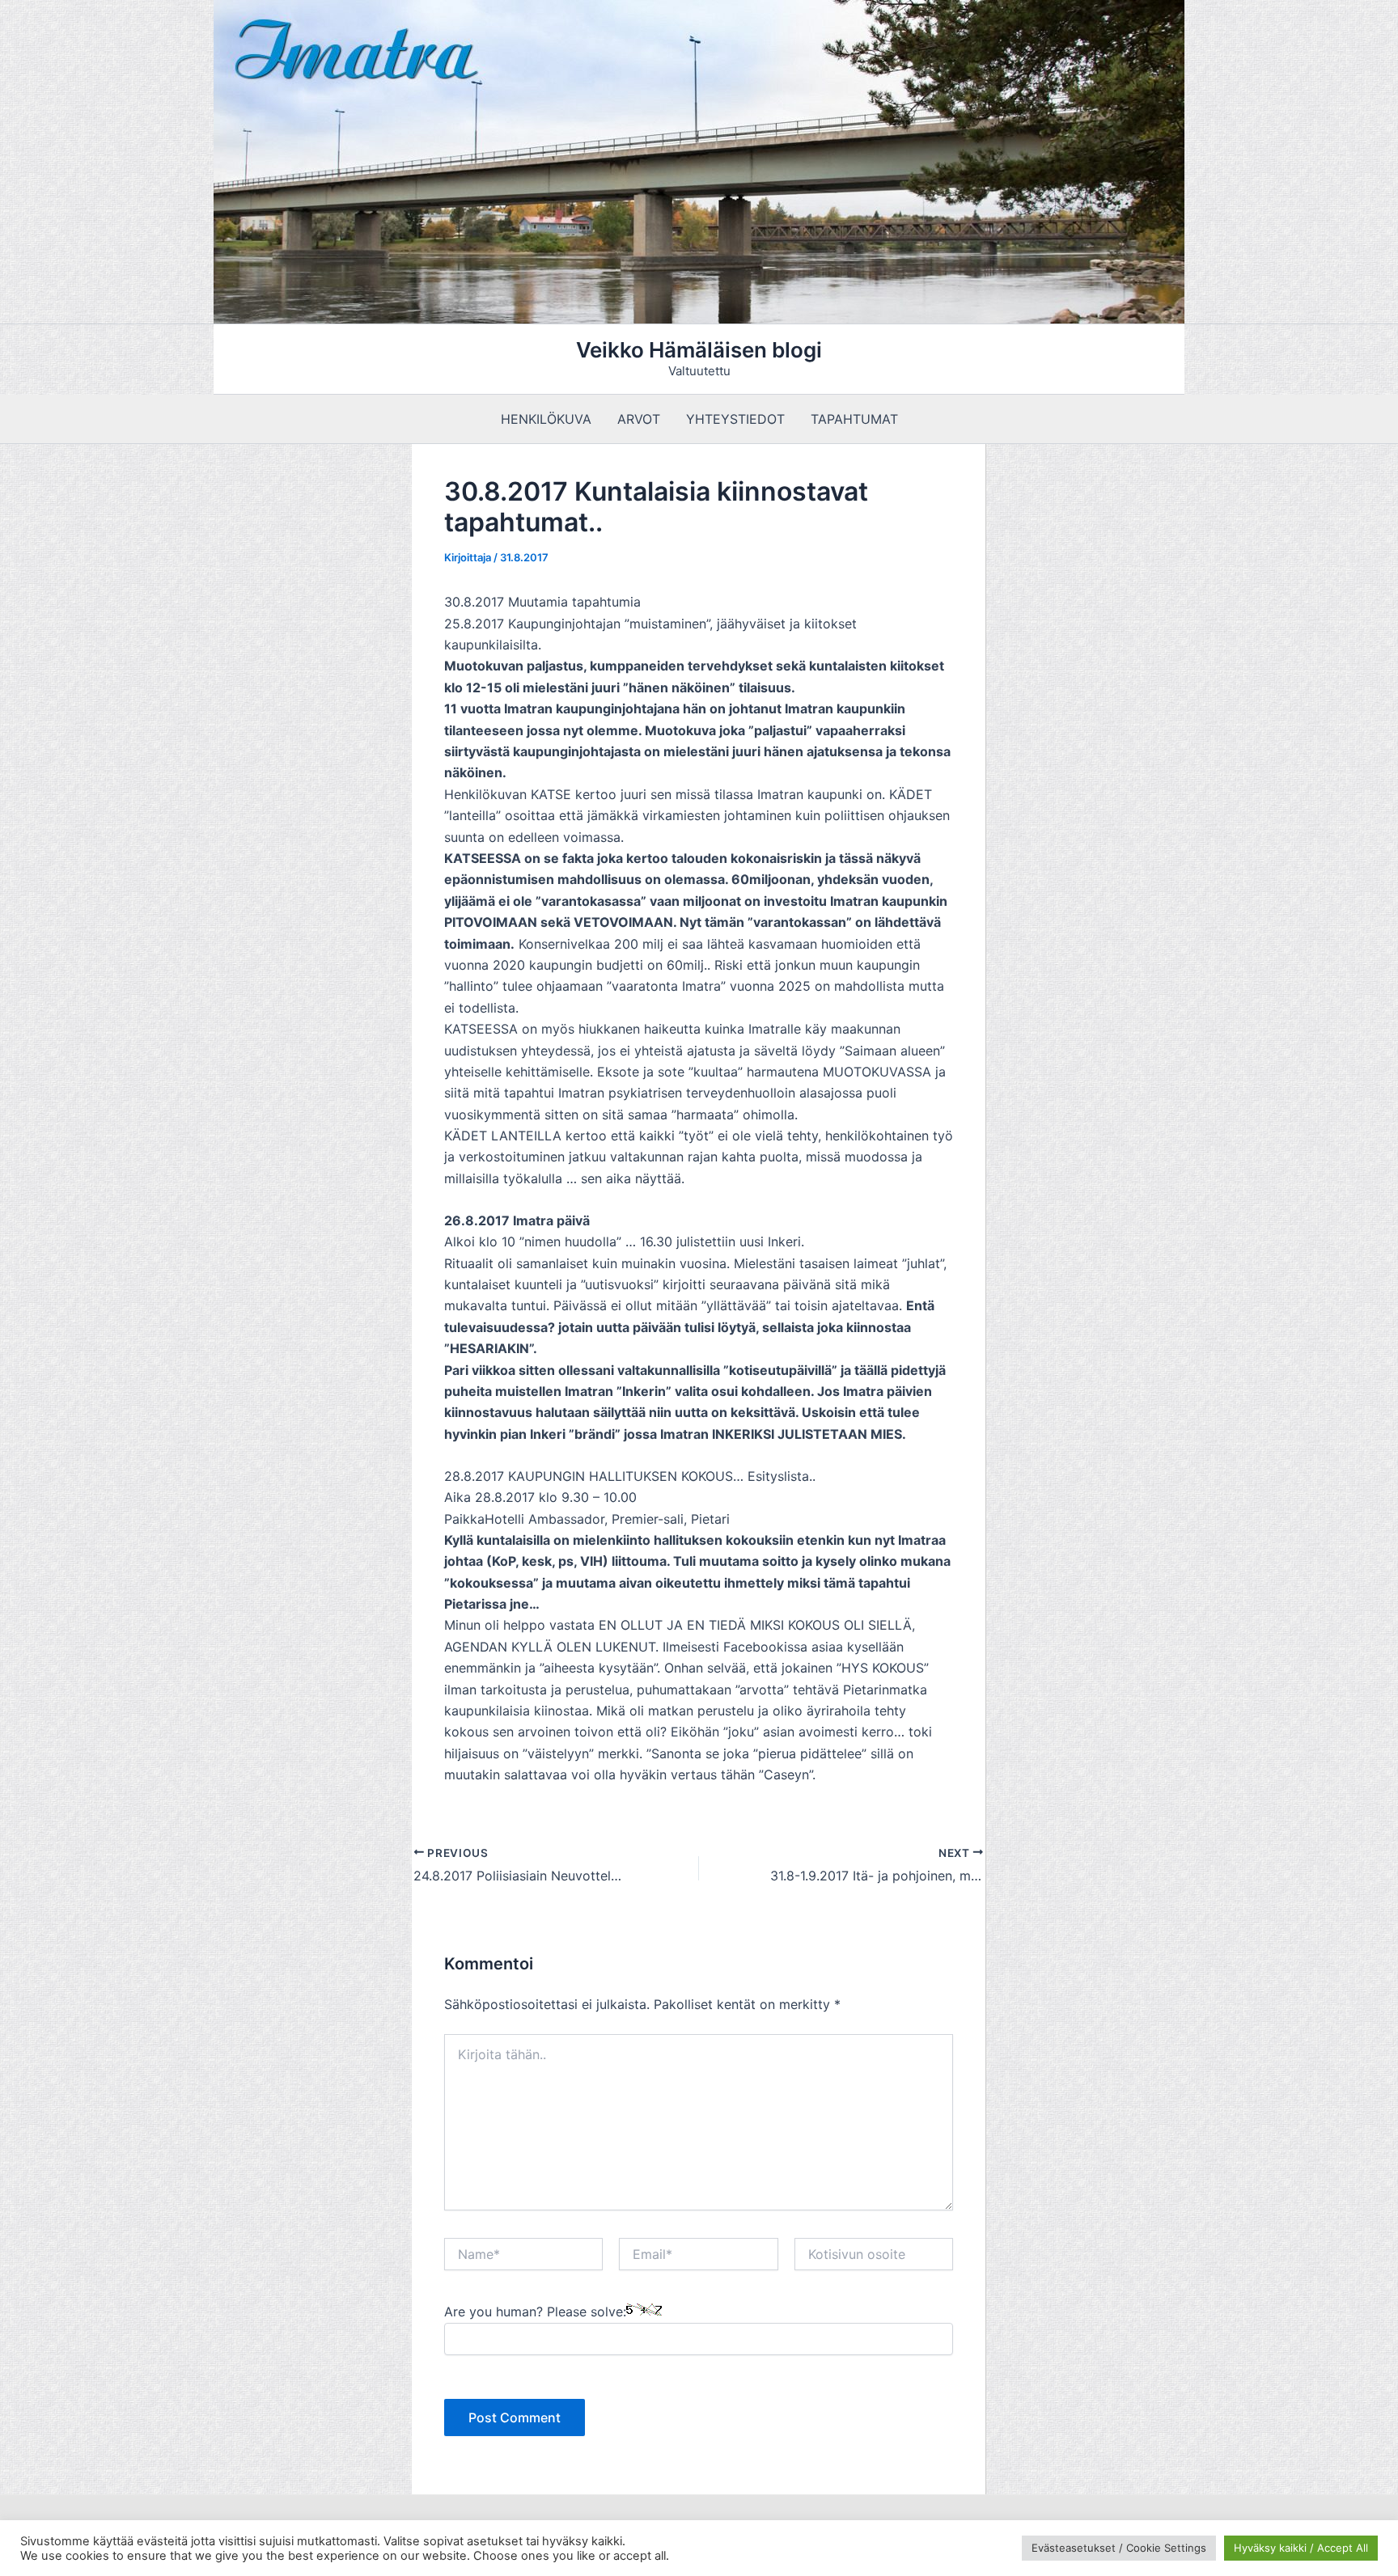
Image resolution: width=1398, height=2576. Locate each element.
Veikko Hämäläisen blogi (699, 350)
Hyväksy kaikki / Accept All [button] (1301, 2548)
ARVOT (639, 419)
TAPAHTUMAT (854, 419)
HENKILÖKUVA (546, 419)
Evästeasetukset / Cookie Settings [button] (1119, 2548)
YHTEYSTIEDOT (735, 419)
